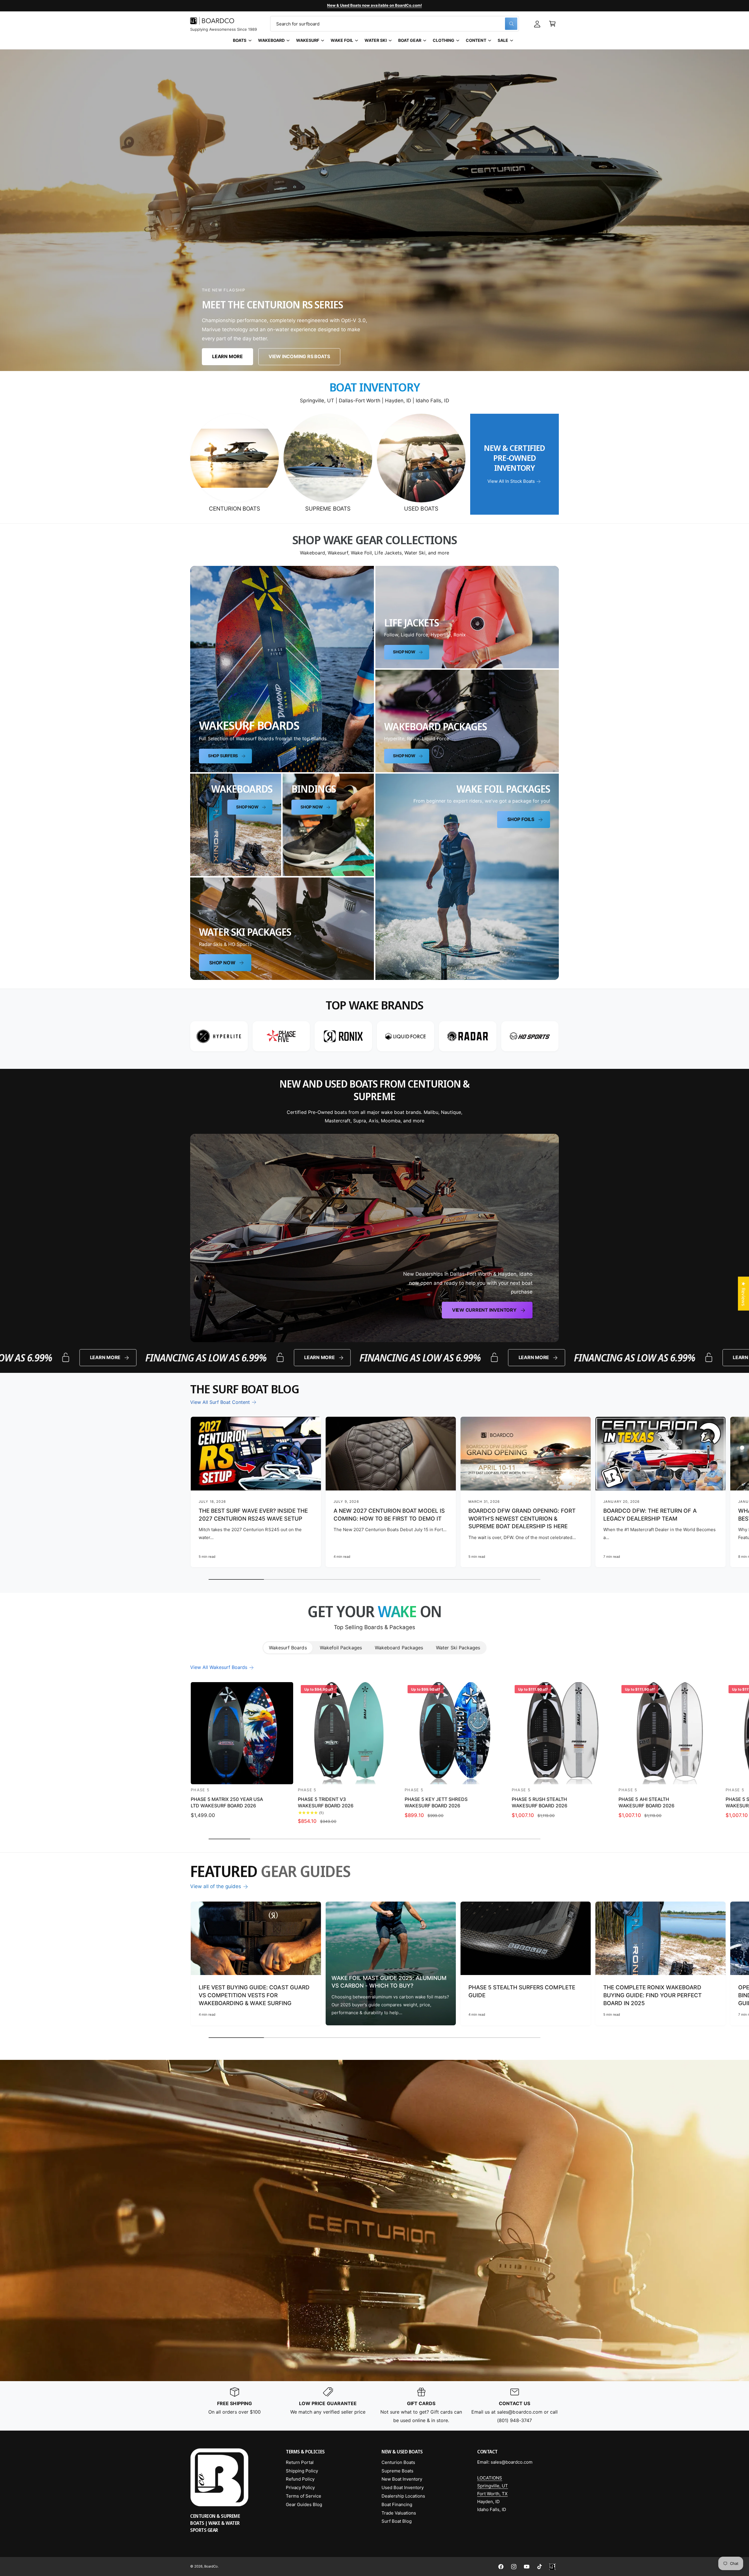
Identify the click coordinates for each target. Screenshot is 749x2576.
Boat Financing (397, 2504)
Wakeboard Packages (399, 1648)
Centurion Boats (235, 509)
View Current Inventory (484, 1310)
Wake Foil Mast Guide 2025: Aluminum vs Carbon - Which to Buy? (389, 1982)
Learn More (227, 357)
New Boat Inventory (402, 2479)
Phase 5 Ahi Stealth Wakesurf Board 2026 (646, 1802)
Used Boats (421, 509)
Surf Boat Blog (397, 2521)
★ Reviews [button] (743, 1294)
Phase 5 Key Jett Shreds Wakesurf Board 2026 (436, 1802)
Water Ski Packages (458, 1648)
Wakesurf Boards (288, 1648)
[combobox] (395, 24)
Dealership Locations (403, 2496)
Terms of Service (304, 2496)
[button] (552, 24)
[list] (374, 1036)
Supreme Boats (328, 509)
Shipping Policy (302, 2471)
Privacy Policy (300, 2487)
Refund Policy (300, 2479)
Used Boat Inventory (403, 2487)
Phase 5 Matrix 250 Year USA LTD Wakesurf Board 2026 (227, 1802)
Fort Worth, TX (492, 2494)
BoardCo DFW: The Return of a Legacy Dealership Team (650, 1515)
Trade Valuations (399, 2513)
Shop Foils (521, 819)
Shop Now (404, 652)
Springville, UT (493, 2486)
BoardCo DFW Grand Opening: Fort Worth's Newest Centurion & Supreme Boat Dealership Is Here (522, 1519)
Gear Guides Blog (304, 2504)
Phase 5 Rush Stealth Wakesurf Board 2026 (540, 1802)
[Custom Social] (552, 2567)
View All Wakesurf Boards (219, 1667)
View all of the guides (216, 1886)
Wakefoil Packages (341, 1648)
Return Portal (300, 2462)
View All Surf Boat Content (220, 1402)
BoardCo (211, 2566)
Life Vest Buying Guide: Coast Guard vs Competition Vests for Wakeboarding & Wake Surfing (254, 1995)
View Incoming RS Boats (299, 357)
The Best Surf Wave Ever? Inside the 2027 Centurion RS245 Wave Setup (253, 1515)
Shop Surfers (223, 756)
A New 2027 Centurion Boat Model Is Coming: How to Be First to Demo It (389, 1515)
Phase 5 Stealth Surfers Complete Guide (522, 1991)
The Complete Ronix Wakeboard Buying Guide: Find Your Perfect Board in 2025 (652, 1995)
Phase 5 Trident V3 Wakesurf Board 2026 (326, 1802)
